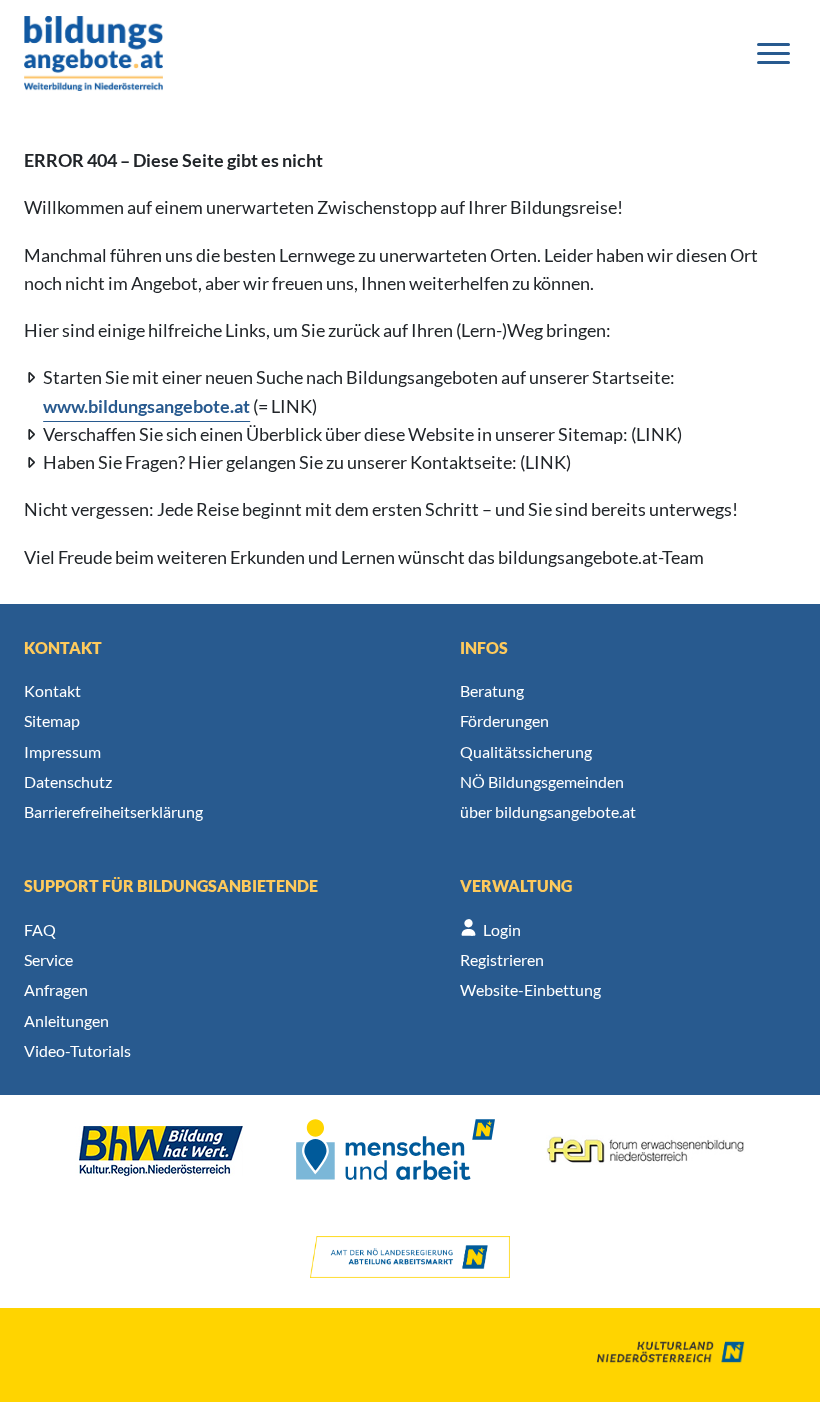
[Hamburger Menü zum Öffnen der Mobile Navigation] (773, 53)
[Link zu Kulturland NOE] (656, 1355)
